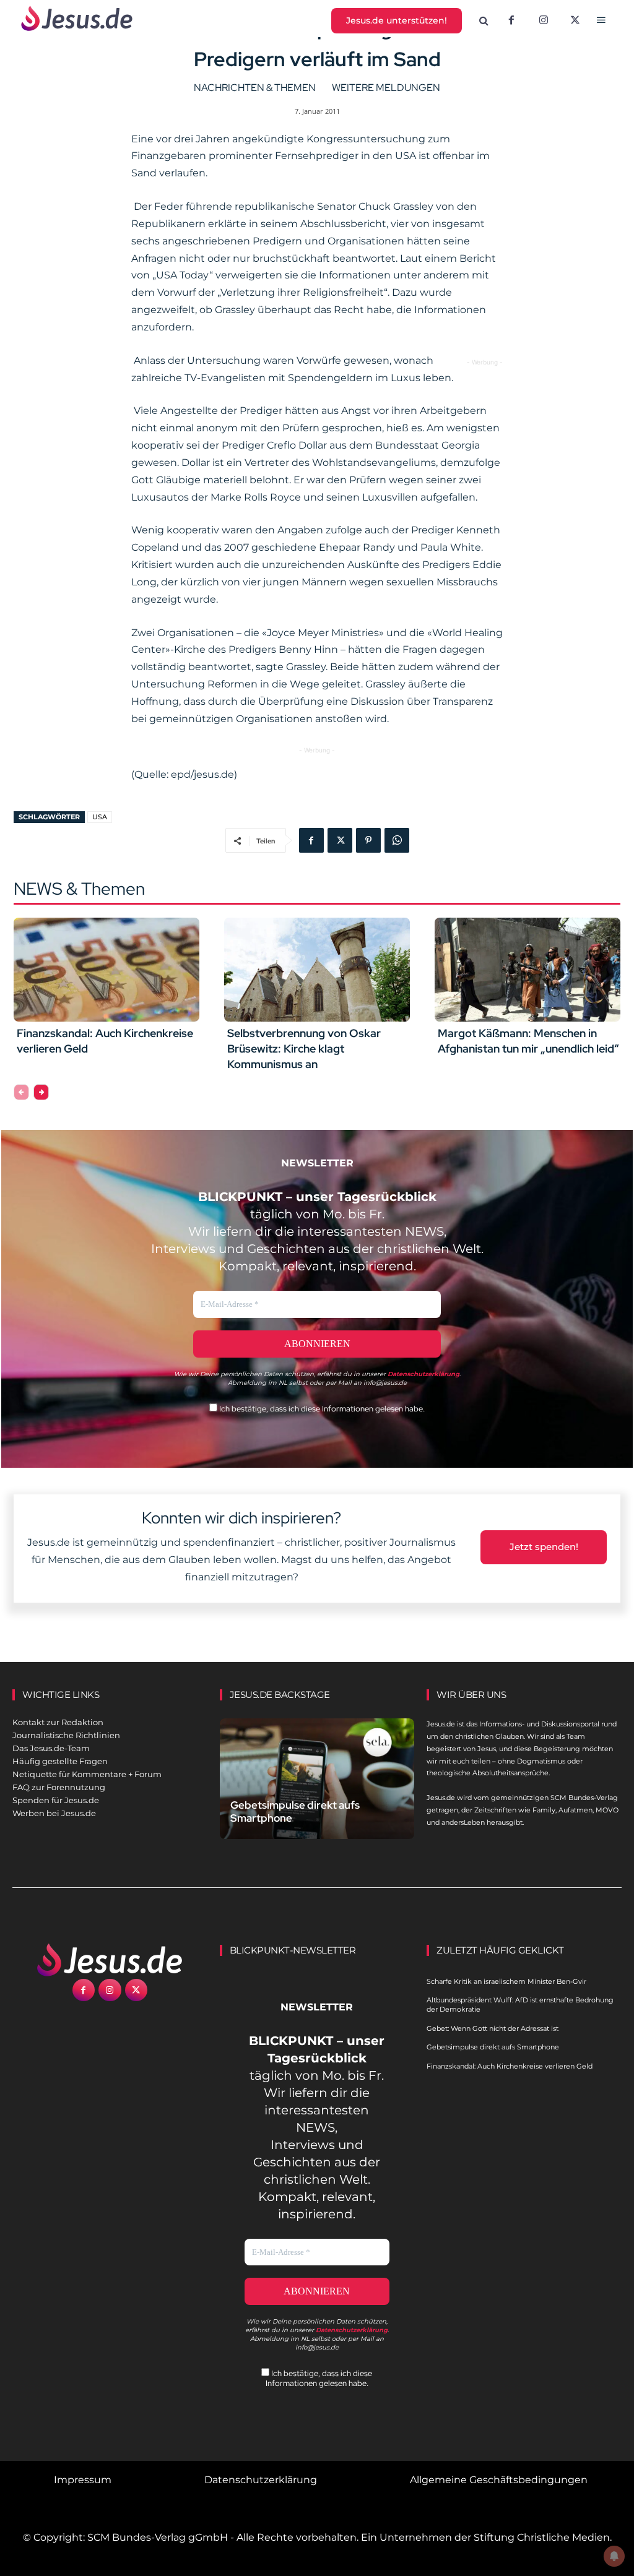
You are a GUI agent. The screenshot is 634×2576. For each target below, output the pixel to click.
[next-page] (41, 1092)
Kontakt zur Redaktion (58, 1722)
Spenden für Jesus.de (56, 1800)
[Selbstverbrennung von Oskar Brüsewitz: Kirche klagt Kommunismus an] (317, 970)
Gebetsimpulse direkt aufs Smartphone (295, 1811)
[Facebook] (511, 21)
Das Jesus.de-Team (51, 1748)
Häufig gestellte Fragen (60, 1761)
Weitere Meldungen (386, 88)
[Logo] (110, 1960)
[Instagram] (544, 21)
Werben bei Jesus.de (54, 1813)
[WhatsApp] (397, 840)
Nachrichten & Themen (255, 88)
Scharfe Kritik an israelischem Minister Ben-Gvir (506, 1981)
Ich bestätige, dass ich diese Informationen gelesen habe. (321, 1409)
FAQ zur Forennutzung (59, 1787)
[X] (576, 21)
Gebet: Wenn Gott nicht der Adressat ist (493, 2028)
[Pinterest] (368, 840)
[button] (484, 21)
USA (100, 817)
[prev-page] (21, 1092)
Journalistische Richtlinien (66, 1735)
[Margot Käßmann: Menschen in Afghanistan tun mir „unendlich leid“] (528, 970)
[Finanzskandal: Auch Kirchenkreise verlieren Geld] (106, 970)
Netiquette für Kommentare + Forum (87, 1774)
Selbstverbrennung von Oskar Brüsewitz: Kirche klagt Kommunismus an (304, 1049)
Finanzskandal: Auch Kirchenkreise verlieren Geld (510, 2066)
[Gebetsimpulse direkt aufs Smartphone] (317, 1778)
